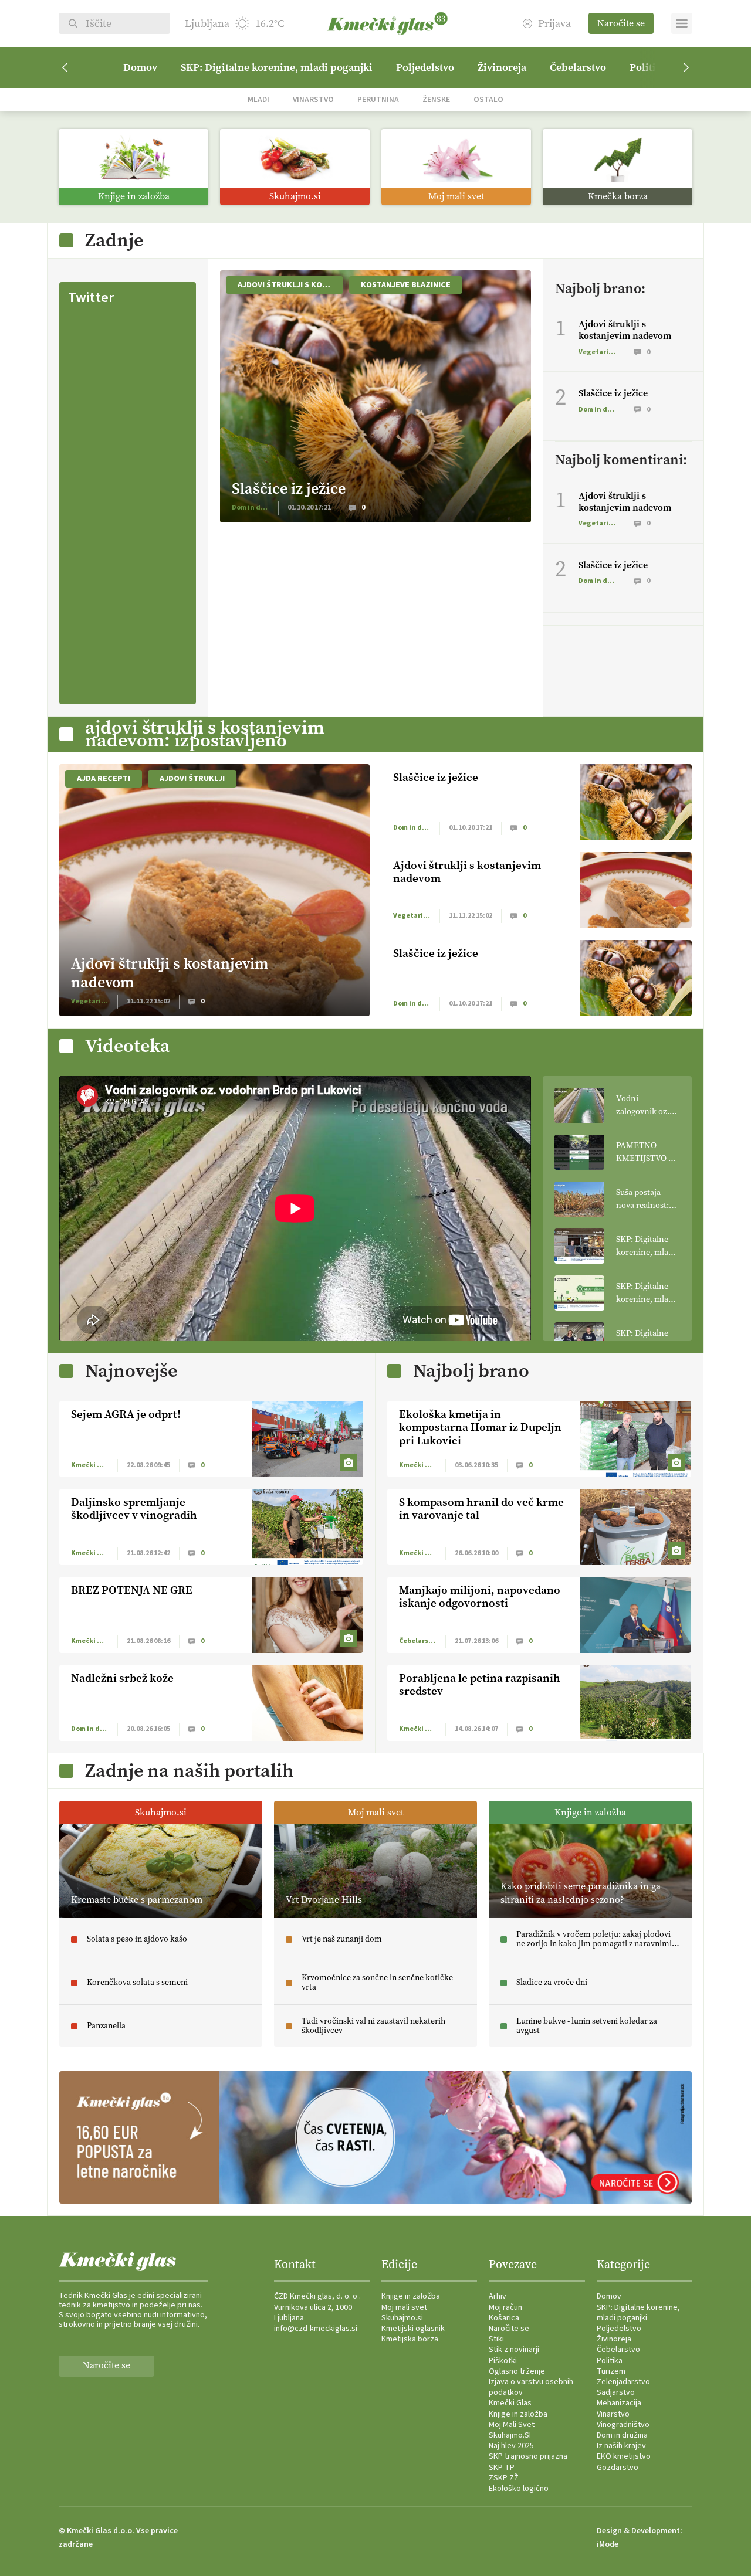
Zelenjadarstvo (623, 2382)
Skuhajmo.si (402, 2318)
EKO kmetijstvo (624, 2456)
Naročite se (621, 23)
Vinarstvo (313, 99)
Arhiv (498, 2296)
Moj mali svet (404, 2307)
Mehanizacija (619, 2403)
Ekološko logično (519, 2489)
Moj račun (505, 2307)
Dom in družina (622, 2435)
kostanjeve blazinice (406, 285)
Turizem (611, 2371)
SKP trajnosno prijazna (528, 2456)
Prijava (554, 24)
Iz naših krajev (621, 2446)
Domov (140, 67)
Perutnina (378, 99)
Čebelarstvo (578, 67)
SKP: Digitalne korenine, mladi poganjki (277, 67)
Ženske (436, 99)
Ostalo (488, 99)
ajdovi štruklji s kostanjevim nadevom (290, 285)
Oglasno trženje (517, 2371)
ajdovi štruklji (192, 779)
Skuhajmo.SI (510, 2435)
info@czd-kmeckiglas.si (316, 2329)
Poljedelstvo (425, 67)
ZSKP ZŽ (504, 2478)
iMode (608, 2544)
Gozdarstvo (618, 2468)
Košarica (504, 2318)
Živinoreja (502, 67)
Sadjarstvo (616, 2392)
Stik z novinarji (514, 2350)
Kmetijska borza (410, 2339)
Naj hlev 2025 (511, 2446)
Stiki (496, 2339)
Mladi (258, 99)
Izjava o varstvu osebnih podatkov (531, 2387)
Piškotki (503, 2361)
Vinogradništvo (623, 2425)
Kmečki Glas (510, 2403)
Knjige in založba (411, 2296)
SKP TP (502, 2468)
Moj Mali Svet (512, 2425)
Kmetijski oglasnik (413, 2329)
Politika (610, 2361)
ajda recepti (104, 779)
